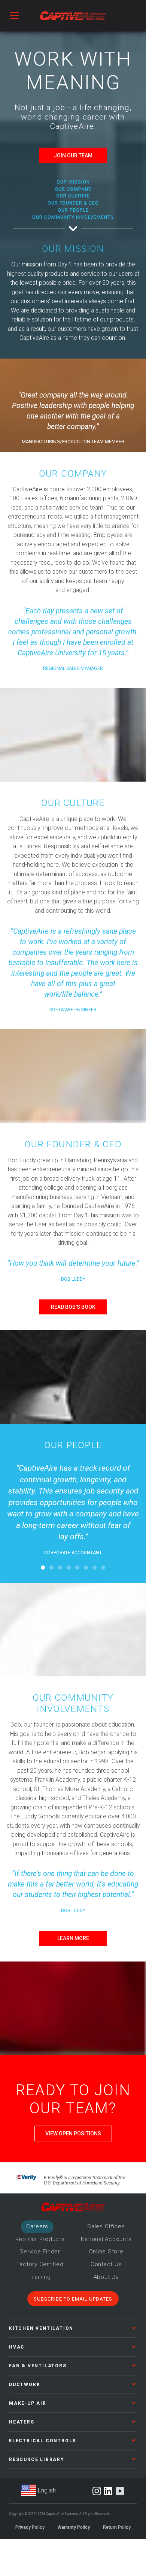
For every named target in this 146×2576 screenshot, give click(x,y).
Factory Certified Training (40, 2271)
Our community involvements (73, 217)
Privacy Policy (30, 2527)
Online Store (106, 2252)
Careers (37, 2226)
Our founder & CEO (73, 203)
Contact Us (106, 2264)
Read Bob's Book (73, 1307)
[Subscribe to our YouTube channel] (120, 2491)
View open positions (73, 2133)
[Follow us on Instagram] (97, 2491)
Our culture (73, 196)
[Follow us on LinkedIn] (108, 2491)
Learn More (73, 1938)
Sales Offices (106, 2226)
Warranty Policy (74, 2527)
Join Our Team (73, 155)
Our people (73, 210)
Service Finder (40, 2252)
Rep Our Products (40, 2239)
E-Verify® (26, 2179)
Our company (73, 189)
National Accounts (106, 2239)
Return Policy (117, 2527)
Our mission (73, 182)
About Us (106, 2277)
